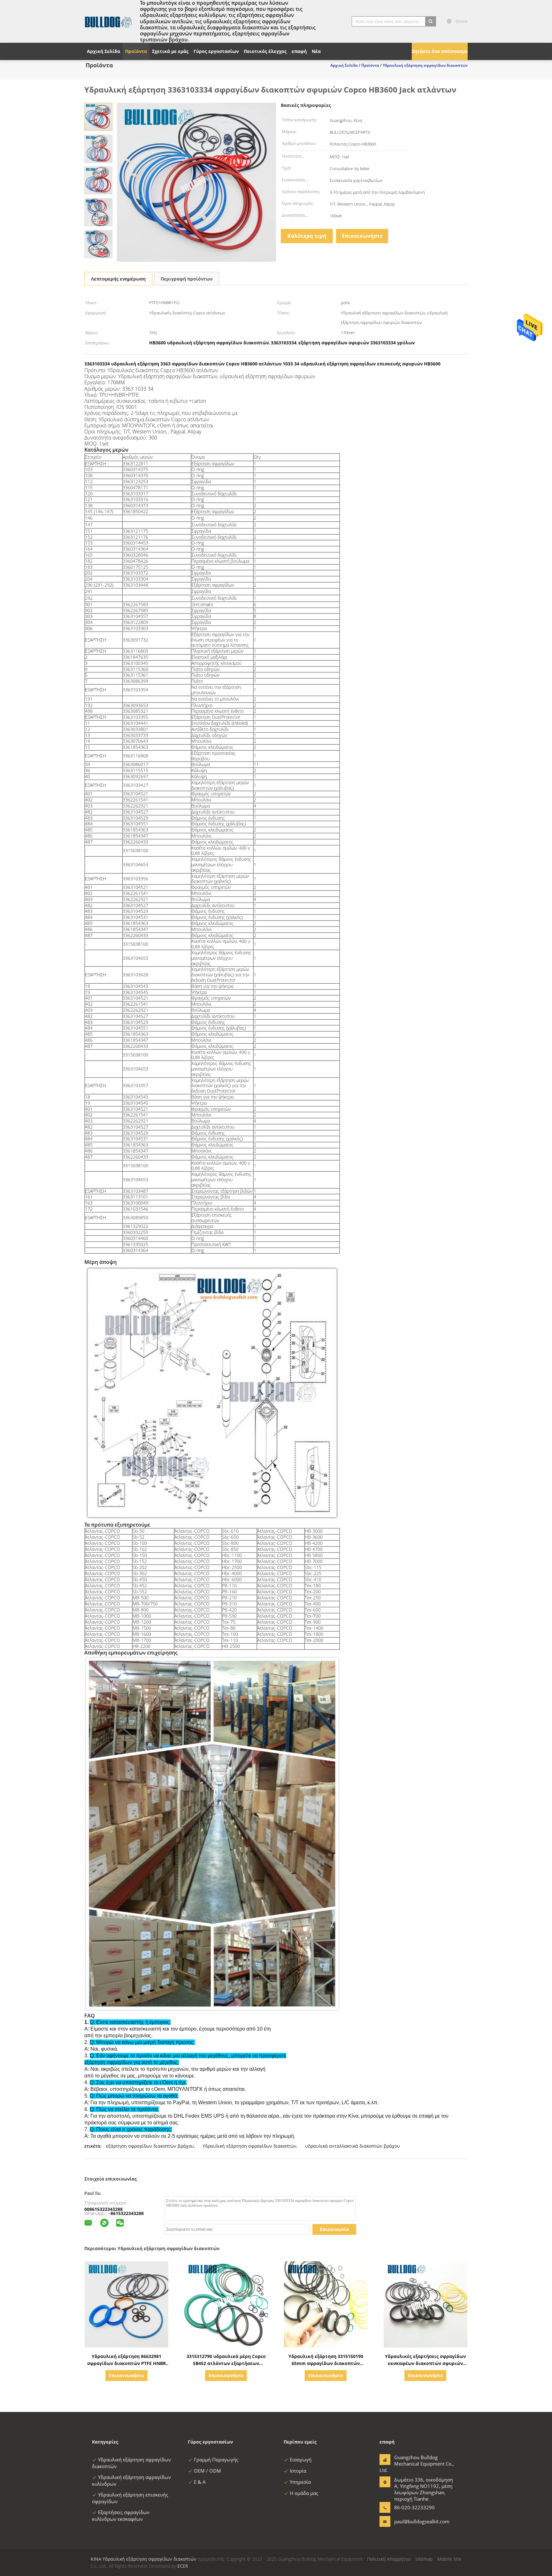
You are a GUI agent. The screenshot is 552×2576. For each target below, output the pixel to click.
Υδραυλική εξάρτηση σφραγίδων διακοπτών (249, 2146)
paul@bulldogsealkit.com (414, 2521)
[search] (431, 21)
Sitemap (424, 2559)
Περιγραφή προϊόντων (187, 279)
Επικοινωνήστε (362, 236)
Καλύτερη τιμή (307, 236)
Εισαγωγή (301, 2460)
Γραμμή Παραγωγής (216, 2460)
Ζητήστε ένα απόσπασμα (440, 51)
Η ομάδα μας (304, 2493)
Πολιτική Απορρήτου (389, 2559)
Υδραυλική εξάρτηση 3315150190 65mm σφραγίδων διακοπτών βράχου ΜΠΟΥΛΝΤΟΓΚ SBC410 (326, 2363)
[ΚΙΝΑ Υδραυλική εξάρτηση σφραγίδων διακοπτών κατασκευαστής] (108, 21)
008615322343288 (103, 2209)
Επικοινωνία (334, 2229)
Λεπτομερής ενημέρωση (118, 279)
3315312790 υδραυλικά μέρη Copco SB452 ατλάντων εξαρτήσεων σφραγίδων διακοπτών (226, 2363)
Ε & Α (200, 2482)
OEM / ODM (207, 2471)
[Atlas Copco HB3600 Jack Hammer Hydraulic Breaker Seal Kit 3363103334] (98, 116)
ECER (183, 2566)
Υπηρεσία (300, 2482)
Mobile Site (449, 2559)
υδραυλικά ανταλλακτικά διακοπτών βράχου (353, 2146)
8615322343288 (127, 2213)
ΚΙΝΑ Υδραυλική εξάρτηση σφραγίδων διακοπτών (144, 2559)
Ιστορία (298, 2471)
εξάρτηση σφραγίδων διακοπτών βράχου (150, 2146)
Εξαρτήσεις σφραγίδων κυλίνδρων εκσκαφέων (121, 2516)
